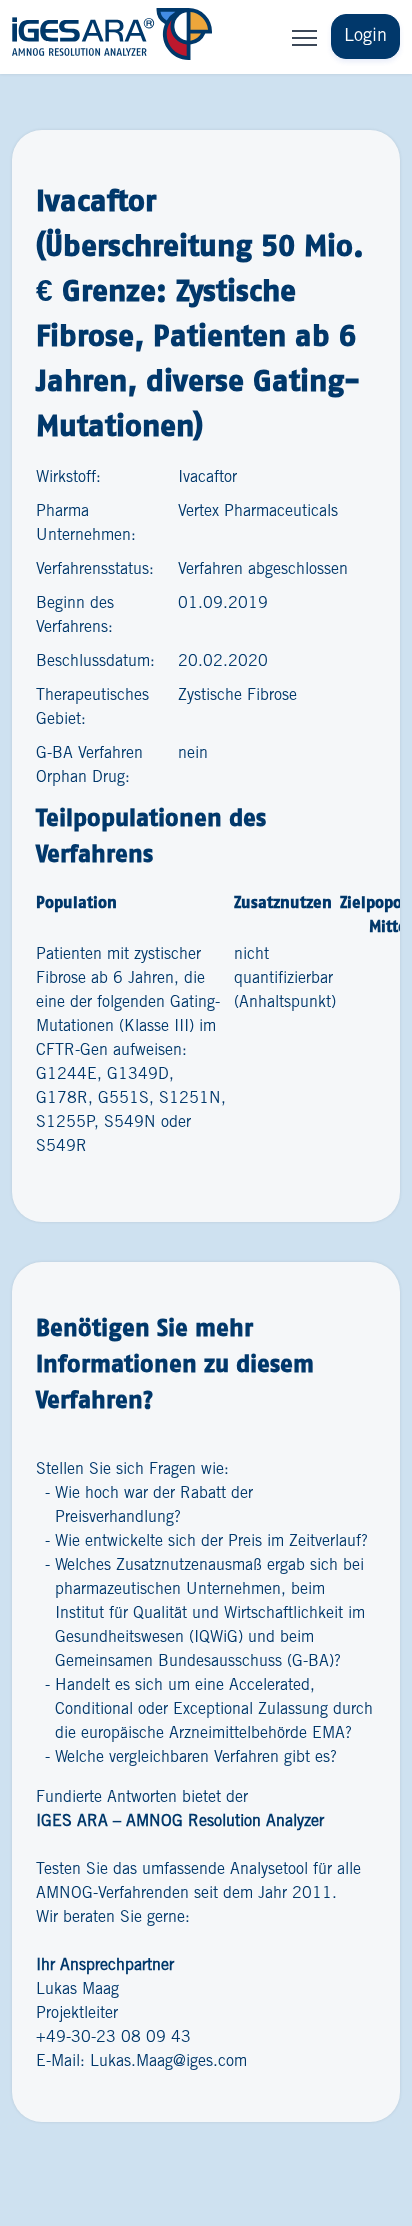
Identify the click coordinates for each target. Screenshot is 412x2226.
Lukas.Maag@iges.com (168, 2061)
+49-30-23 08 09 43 (113, 2037)
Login (365, 36)
